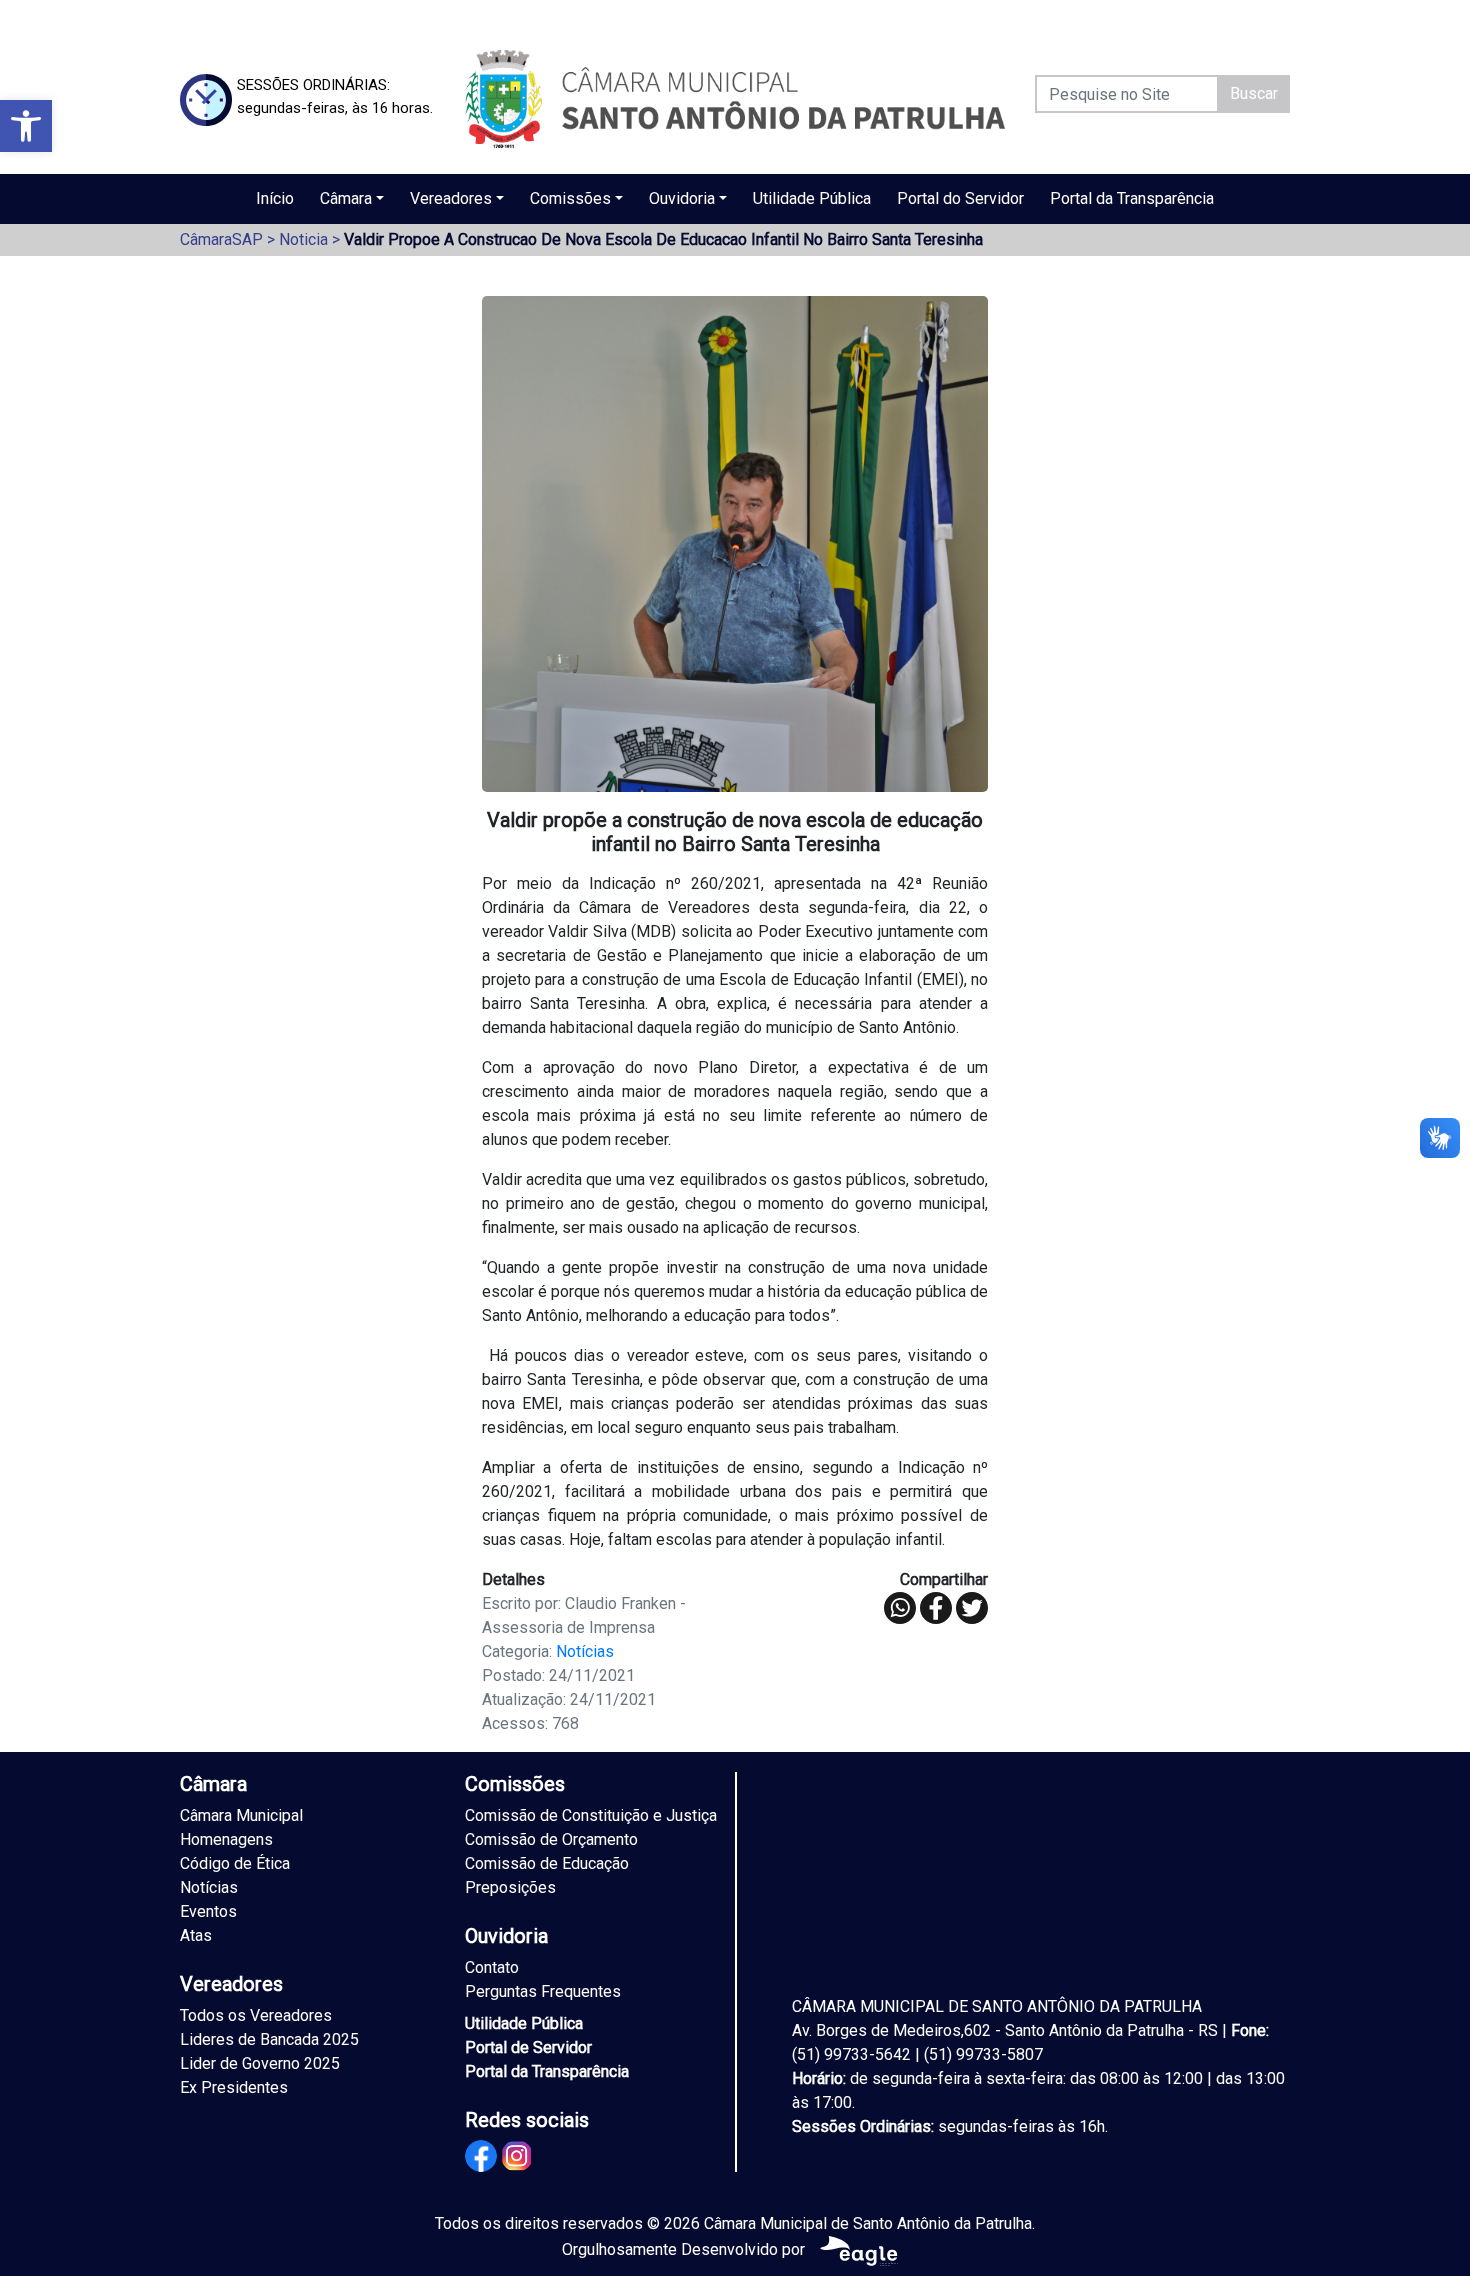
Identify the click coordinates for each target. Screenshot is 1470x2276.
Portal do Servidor (960, 198)
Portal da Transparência (1132, 198)
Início (275, 198)
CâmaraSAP (221, 239)
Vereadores (451, 198)
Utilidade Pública (812, 198)
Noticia (303, 239)
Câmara (346, 198)
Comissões (570, 198)
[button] (26, 126)
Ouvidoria (682, 198)
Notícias (585, 1651)
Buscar (1254, 93)
